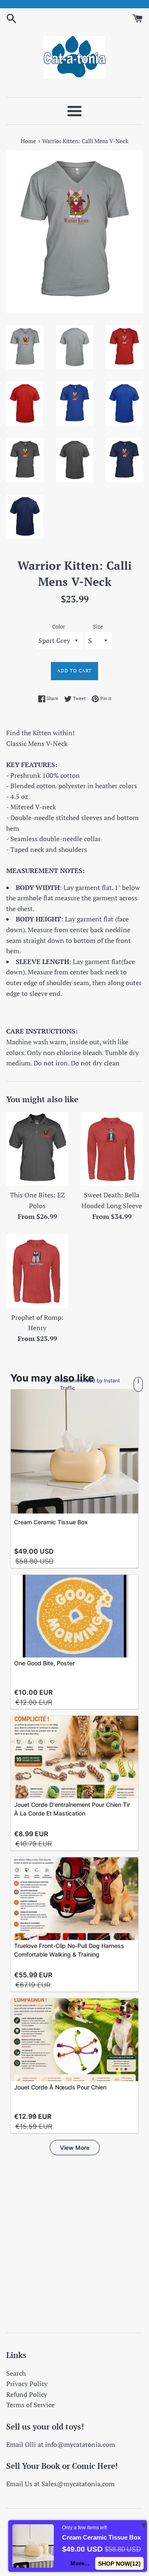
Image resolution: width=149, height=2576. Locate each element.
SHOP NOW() (120, 2564)
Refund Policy (27, 2394)
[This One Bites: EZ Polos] (37, 1149)
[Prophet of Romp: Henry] (37, 1271)
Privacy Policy (27, 2384)
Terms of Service (30, 2405)
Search (16, 2373)
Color (59, 627)
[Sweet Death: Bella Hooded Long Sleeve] (112, 1149)
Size (98, 627)
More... (80, 2563)
